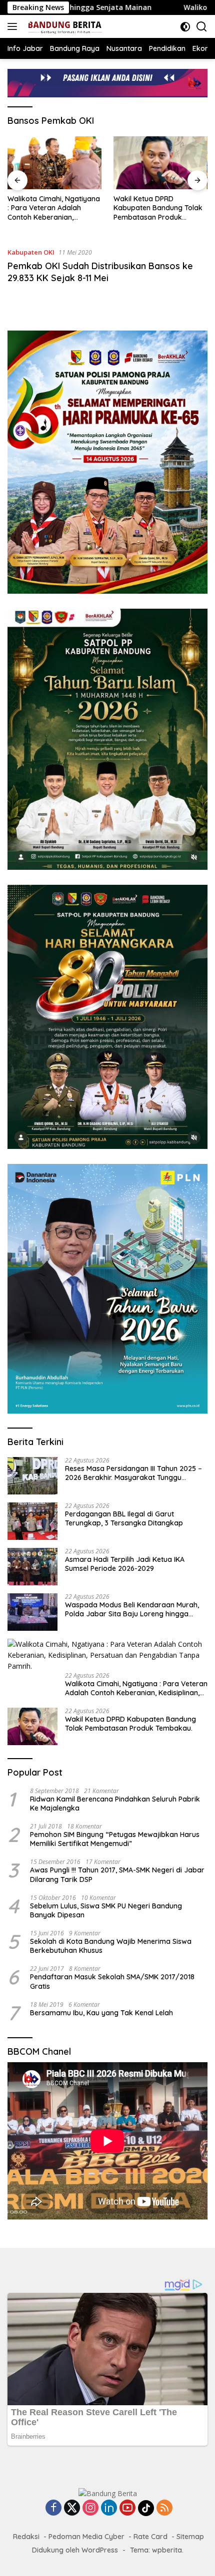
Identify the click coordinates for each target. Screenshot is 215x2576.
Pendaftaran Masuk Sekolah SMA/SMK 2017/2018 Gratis (112, 1981)
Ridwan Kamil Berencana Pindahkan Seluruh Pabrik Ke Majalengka (115, 1804)
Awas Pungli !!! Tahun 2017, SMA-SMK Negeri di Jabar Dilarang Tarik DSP (117, 1874)
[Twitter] (72, 2508)
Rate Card (150, 2537)
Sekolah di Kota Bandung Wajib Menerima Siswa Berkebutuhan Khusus (111, 1946)
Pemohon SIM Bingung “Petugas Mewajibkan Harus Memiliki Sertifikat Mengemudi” (115, 1839)
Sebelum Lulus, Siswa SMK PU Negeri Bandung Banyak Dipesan (106, 1910)
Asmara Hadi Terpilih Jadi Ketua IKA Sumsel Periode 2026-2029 (125, 1564)
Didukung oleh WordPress (75, 2550)
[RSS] (164, 2508)
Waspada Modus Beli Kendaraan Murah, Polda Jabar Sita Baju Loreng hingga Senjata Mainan (132, 1609)
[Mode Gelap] (185, 27)
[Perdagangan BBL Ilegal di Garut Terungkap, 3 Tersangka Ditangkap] (32, 1521)
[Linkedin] (109, 2508)
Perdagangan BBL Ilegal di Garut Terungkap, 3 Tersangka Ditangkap (124, 1518)
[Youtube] (127, 2508)
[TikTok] (146, 2508)
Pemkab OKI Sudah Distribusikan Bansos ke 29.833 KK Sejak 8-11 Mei (100, 272)
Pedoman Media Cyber (86, 2537)
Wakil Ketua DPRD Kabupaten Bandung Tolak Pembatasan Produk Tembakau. (158, 208)
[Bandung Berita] (63, 26)
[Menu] (14, 26)
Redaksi (26, 2537)
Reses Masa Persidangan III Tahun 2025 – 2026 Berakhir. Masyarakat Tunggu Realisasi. (133, 1473)
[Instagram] (90, 2508)
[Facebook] (53, 2508)
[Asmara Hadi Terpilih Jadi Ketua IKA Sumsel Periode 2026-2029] (32, 1567)
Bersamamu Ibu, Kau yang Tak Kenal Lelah (101, 2013)
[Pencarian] (202, 27)
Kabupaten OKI (31, 252)
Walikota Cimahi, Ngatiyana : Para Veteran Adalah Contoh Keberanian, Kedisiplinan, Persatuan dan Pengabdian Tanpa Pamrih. (54, 208)
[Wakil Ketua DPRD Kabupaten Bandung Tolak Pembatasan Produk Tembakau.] (160, 163)
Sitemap (190, 2537)
